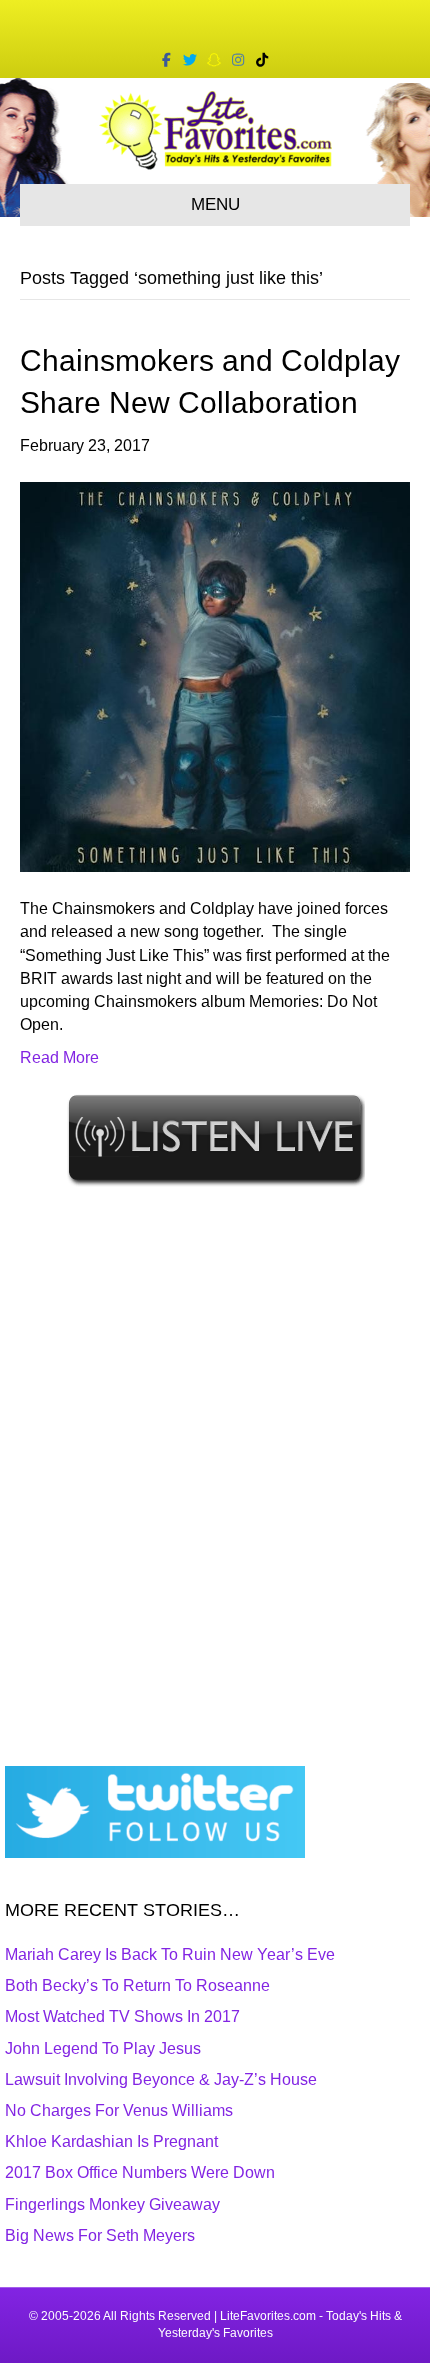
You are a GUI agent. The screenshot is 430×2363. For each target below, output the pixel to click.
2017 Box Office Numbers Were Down (140, 2172)
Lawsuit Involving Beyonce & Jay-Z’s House (161, 2079)
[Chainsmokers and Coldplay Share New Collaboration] (215, 675)
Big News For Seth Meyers (100, 2235)
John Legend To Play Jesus (103, 2048)
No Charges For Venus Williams (119, 2110)
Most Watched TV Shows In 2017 (122, 2016)
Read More (59, 1057)
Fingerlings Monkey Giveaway (112, 2204)
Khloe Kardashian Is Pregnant (111, 2141)
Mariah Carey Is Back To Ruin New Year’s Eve (170, 1954)
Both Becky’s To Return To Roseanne (137, 1985)
